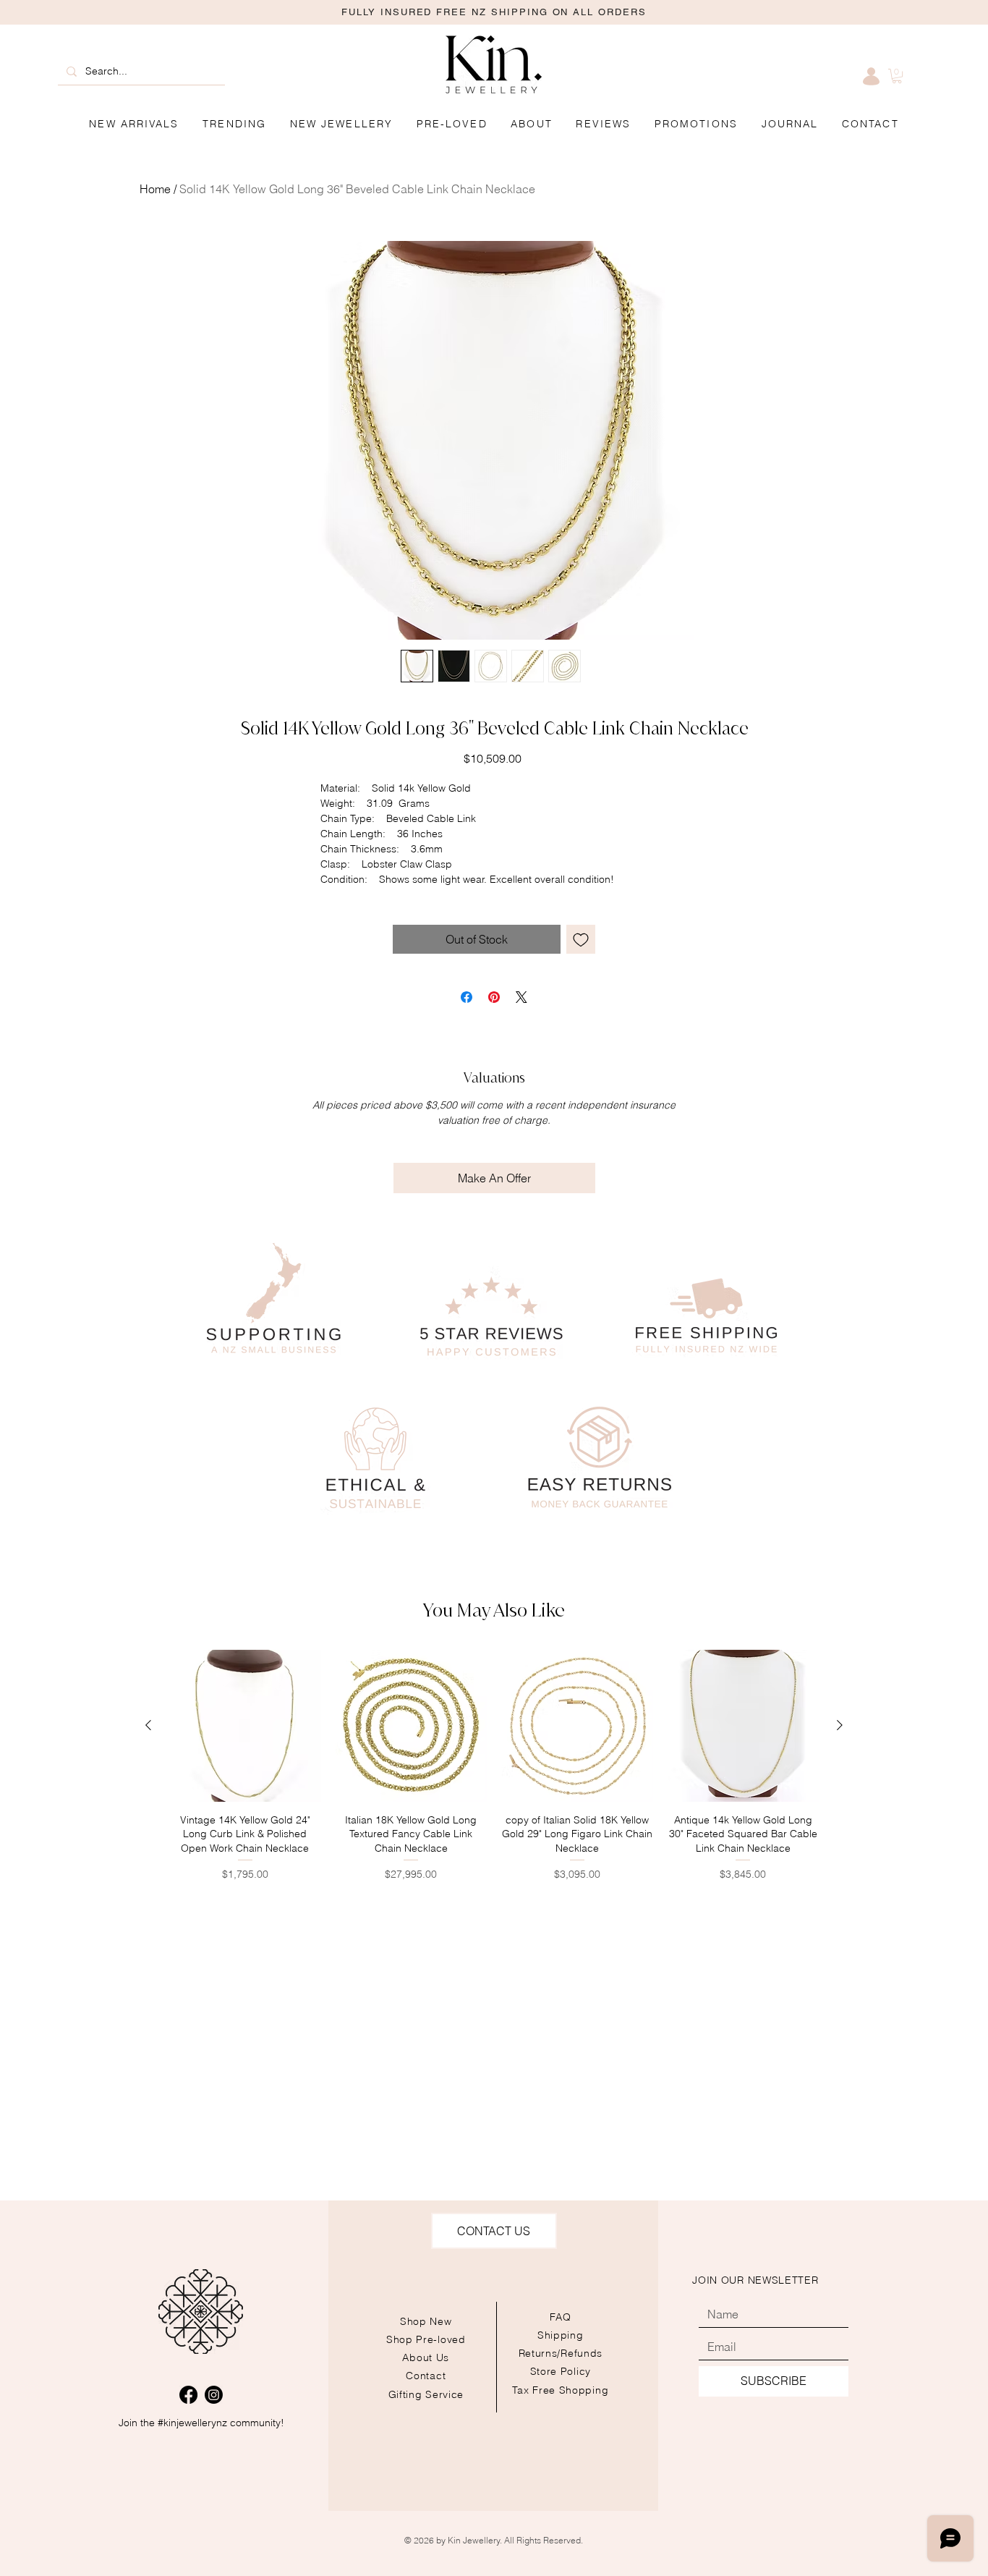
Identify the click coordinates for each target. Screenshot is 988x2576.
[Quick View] (245, 1726)
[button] (697, 124)
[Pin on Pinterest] (494, 997)
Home (155, 189)
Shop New (426, 2321)
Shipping (561, 2335)
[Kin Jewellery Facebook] (188, 2395)
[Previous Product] (148, 1725)
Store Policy (561, 2371)
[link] (897, 76)
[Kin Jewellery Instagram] (214, 2395)
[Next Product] (840, 1725)
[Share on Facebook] (467, 997)
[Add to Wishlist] (581, 939)
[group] (494, 1766)
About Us (426, 2357)
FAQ (561, 2317)
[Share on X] (521, 997)
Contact (426, 2376)
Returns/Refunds (561, 2353)
